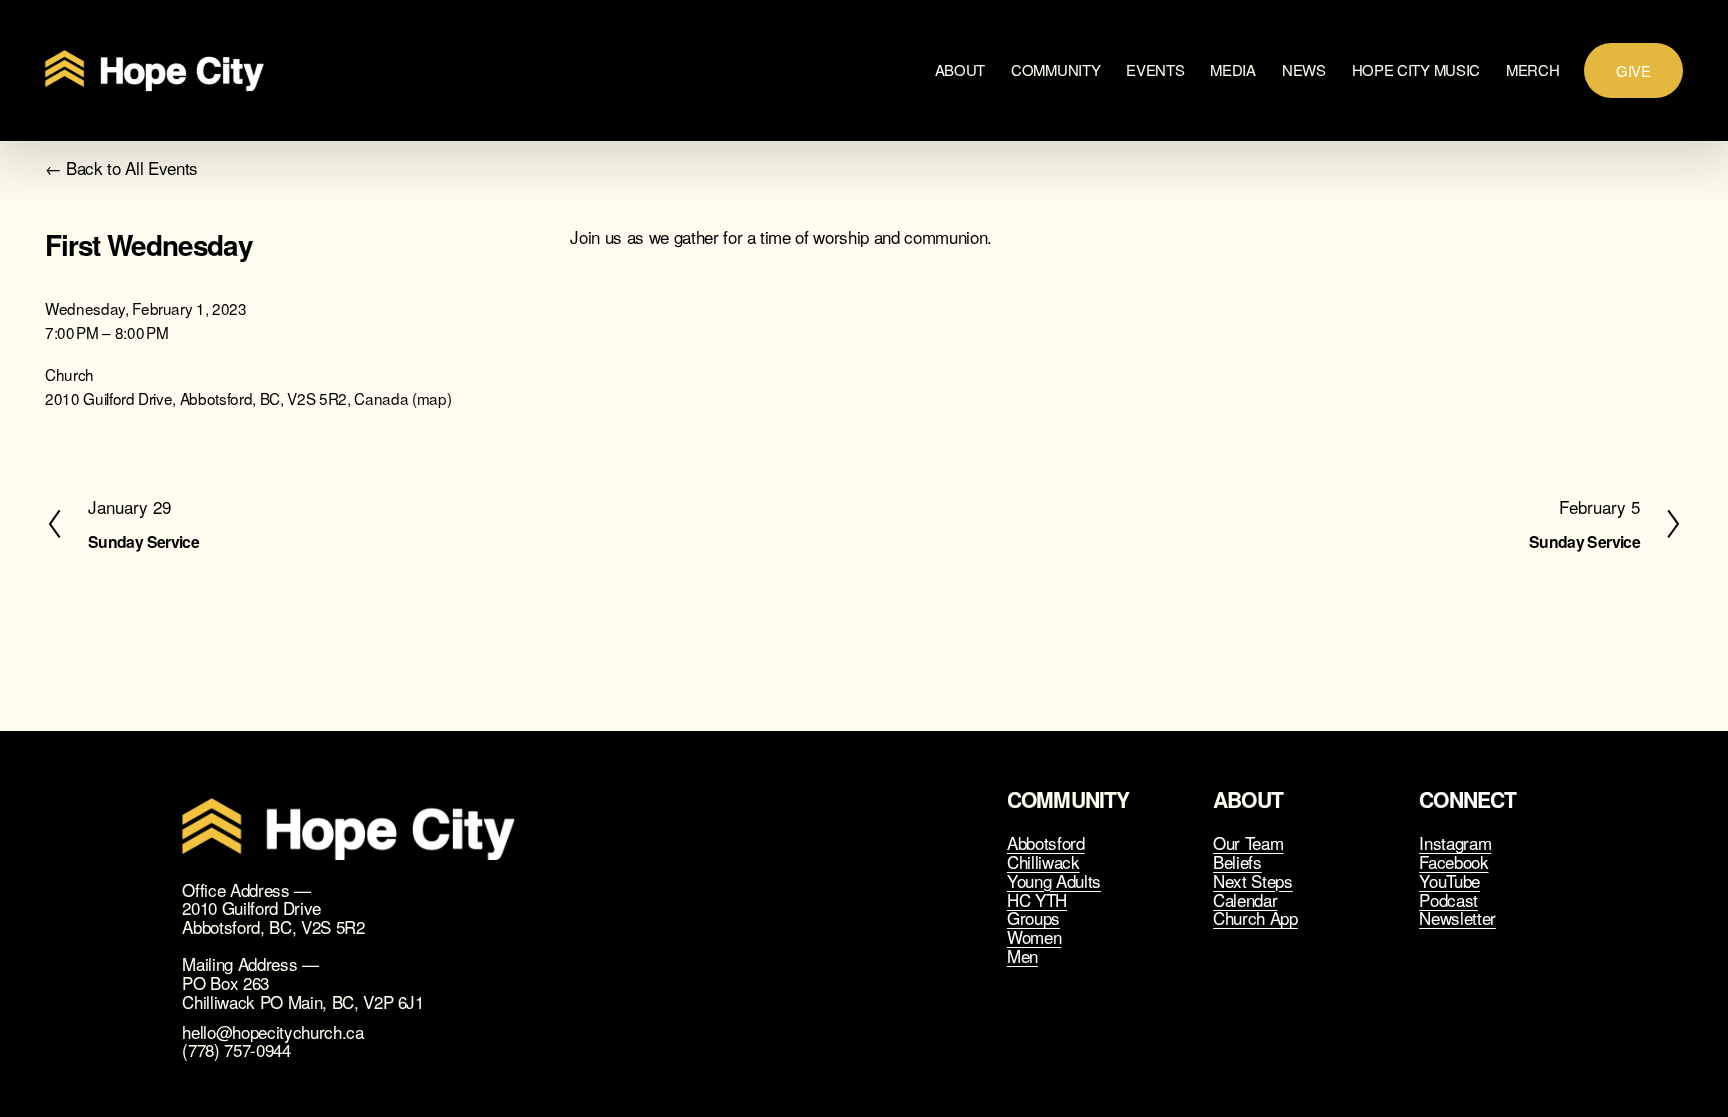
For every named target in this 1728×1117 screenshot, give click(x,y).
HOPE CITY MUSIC (1416, 69)
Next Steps (1253, 881)
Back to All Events (132, 168)
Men (1022, 956)
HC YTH (1037, 900)
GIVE (1633, 70)
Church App (1255, 918)
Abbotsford (1046, 843)
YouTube (1449, 881)
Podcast (1448, 900)
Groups (1033, 918)
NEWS (1304, 69)
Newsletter (1457, 918)
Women (1034, 937)
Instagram (1455, 843)
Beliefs (1237, 862)
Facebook (1453, 862)
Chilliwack (1043, 862)
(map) (431, 398)
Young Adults (1054, 881)
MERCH (1533, 69)
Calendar (1245, 900)
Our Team (1248, 843)
